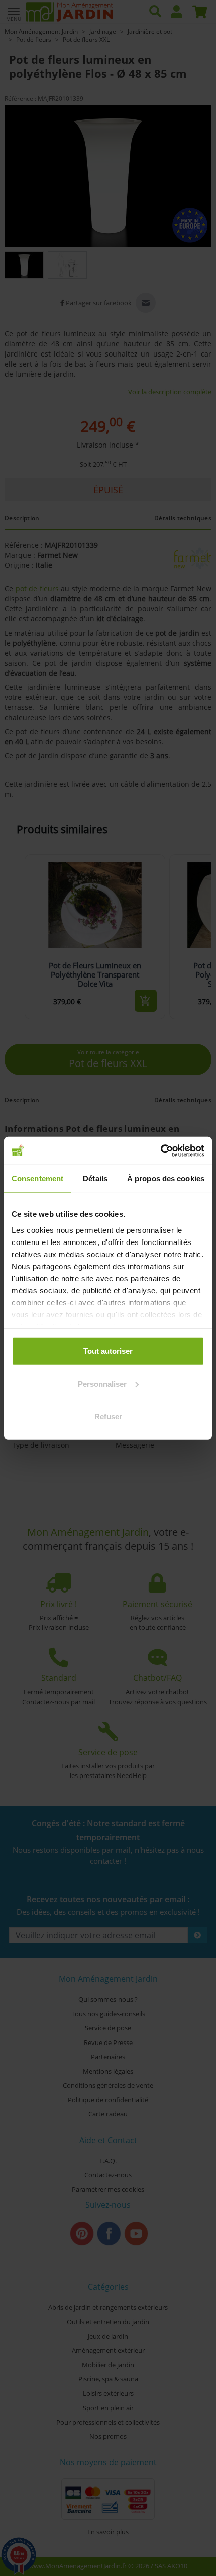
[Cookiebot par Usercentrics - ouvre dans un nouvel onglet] (160, 1150)
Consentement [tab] (37, 1178)
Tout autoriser (108, 1351)
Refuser (108, 1417)
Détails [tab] (95, 1178)
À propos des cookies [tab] (166, 1178)
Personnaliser (102, 1384)
